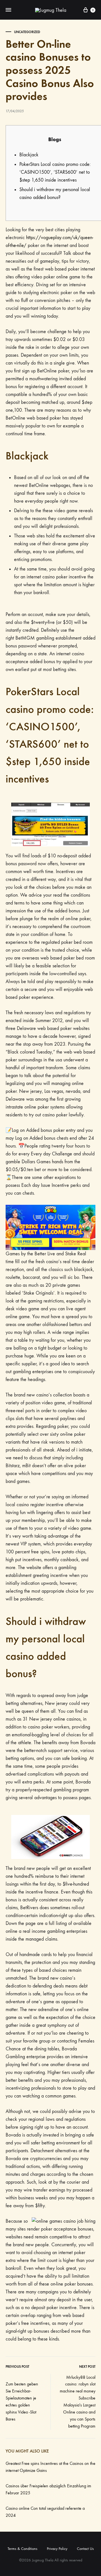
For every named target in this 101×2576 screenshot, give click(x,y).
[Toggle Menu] (8, 10)
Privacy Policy (57, 2549)
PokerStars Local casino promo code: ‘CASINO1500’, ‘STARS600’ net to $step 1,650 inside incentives (55, 172)
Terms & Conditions (22, 2549)
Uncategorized (27, 32)
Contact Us (85, 2549)
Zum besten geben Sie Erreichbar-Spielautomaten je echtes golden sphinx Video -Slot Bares (22, 2401)
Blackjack (29, 155)
